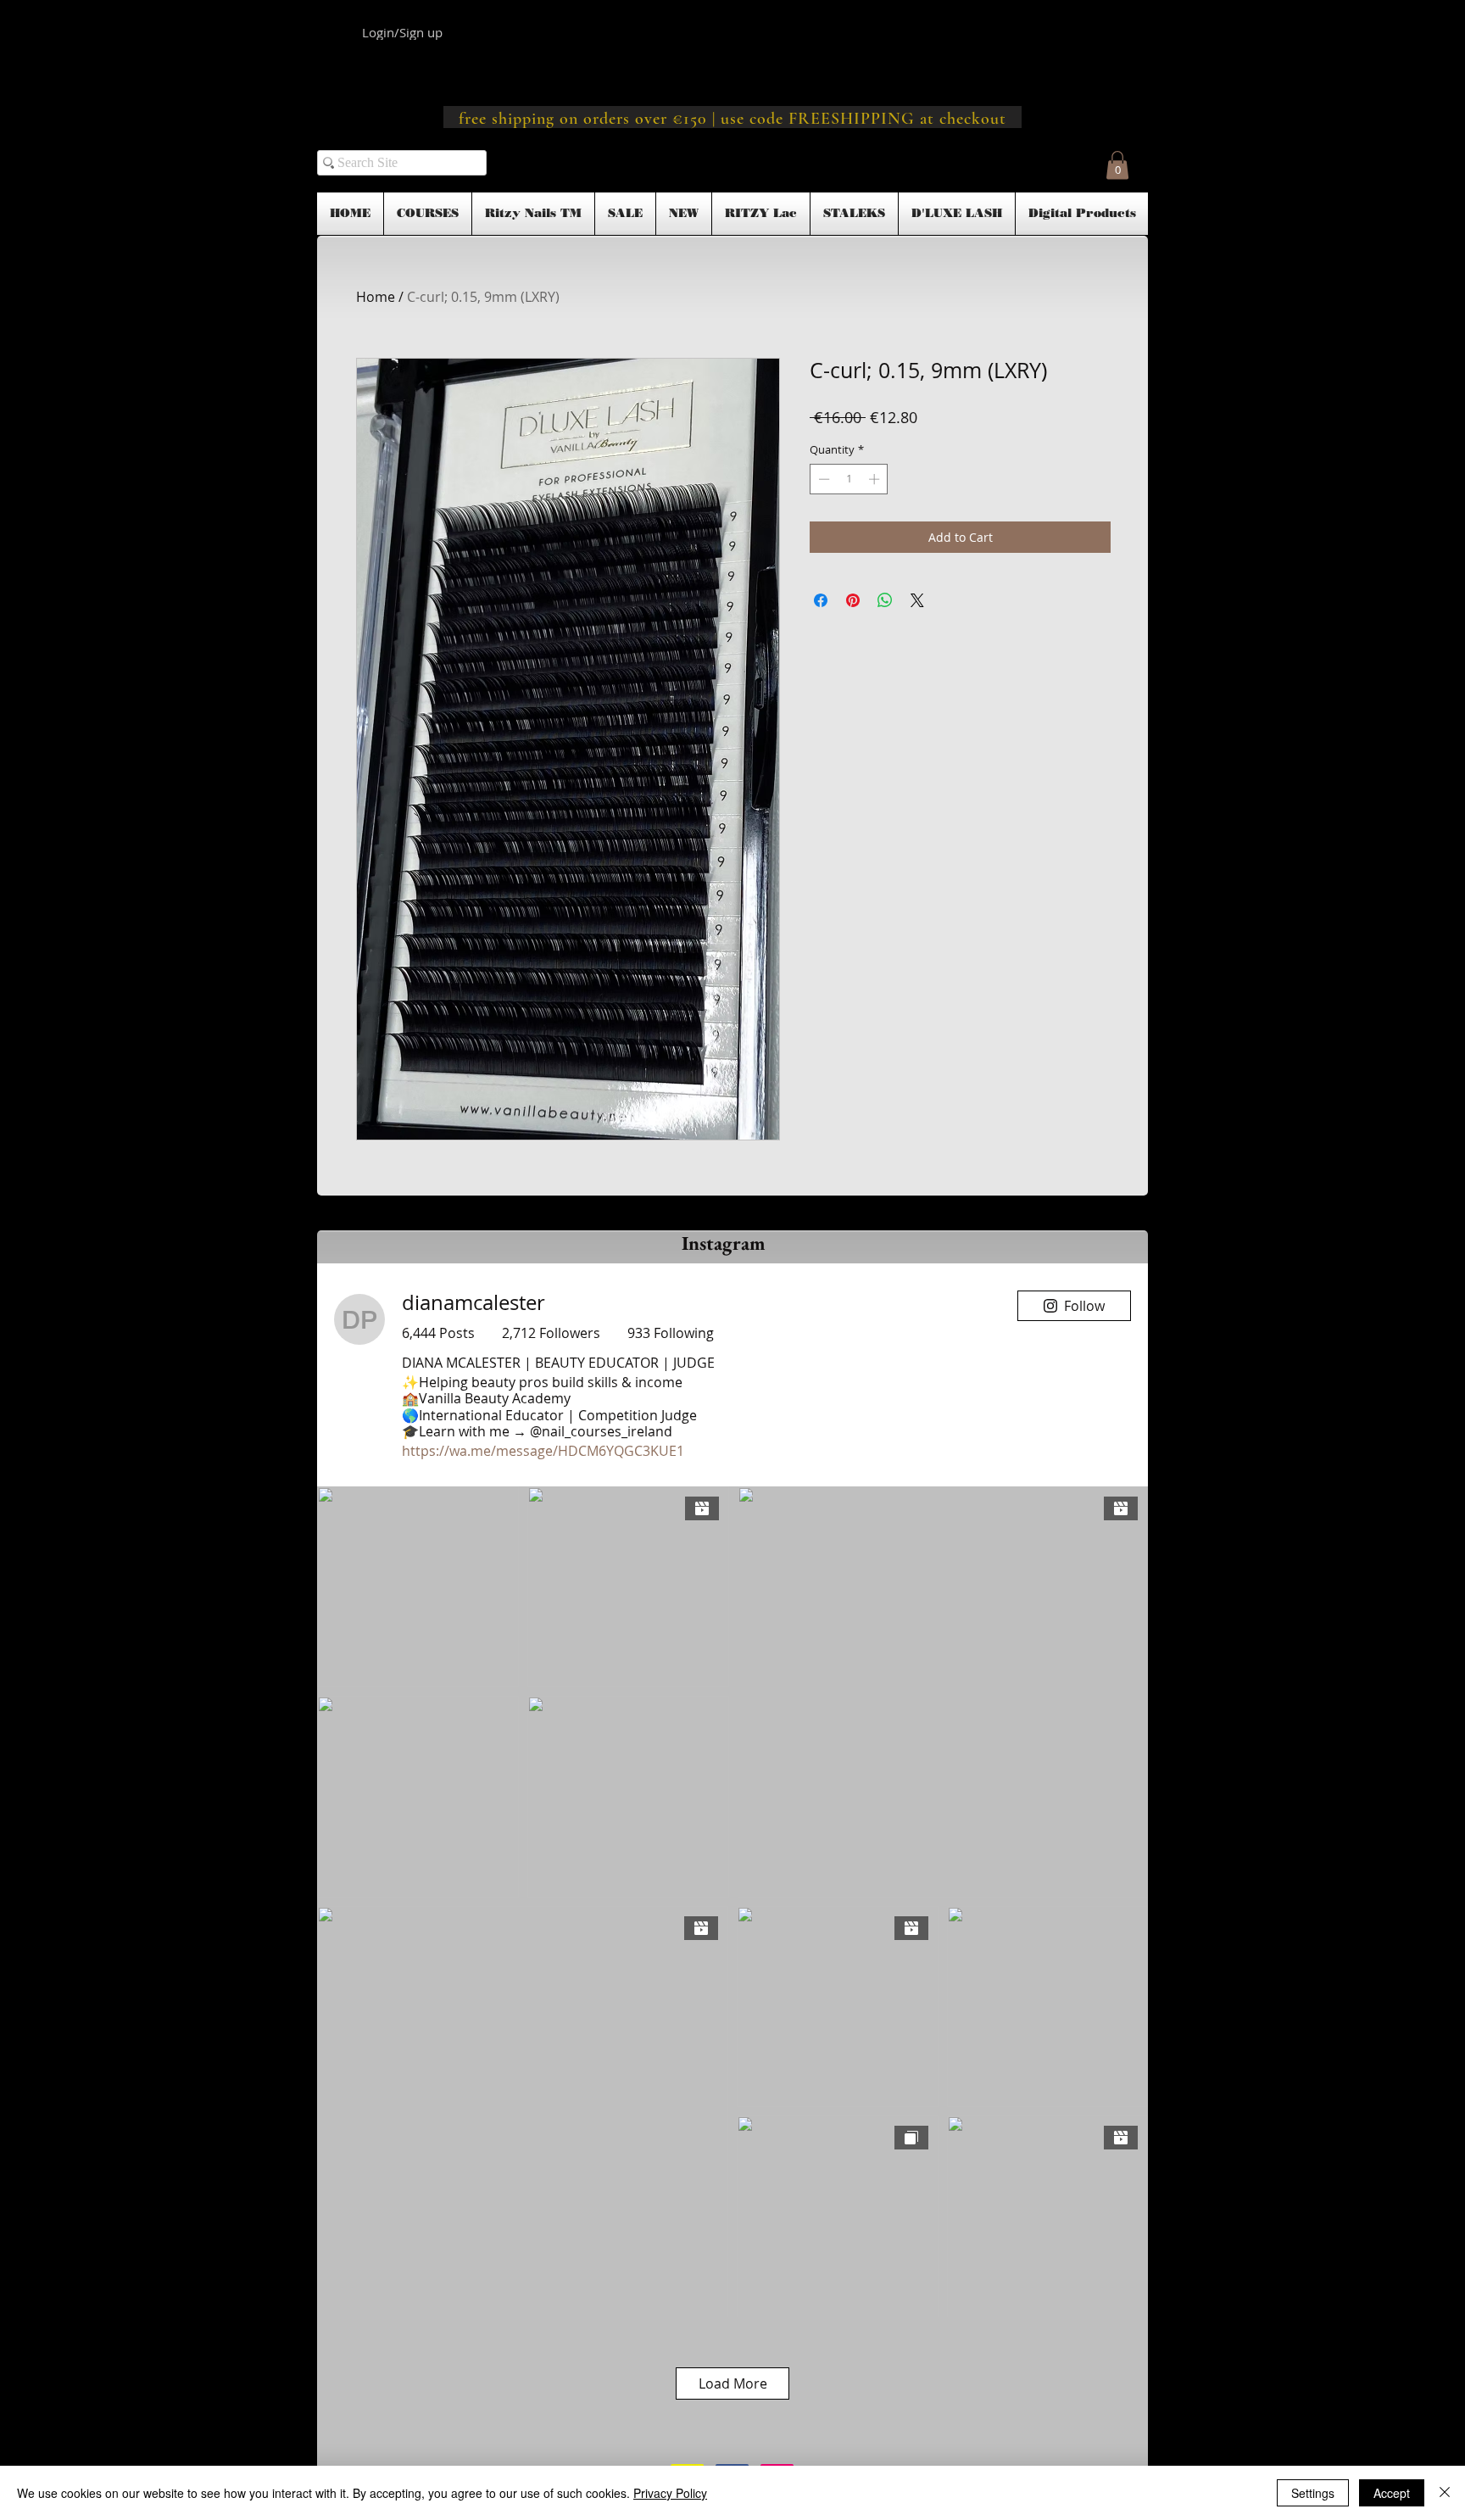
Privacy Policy (670, 2493)
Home (376, 297)
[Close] (1445, 2493)
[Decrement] (822, 479)
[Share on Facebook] (821, 600)
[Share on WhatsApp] (885, 600)
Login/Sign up (402, 32)
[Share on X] (917, 600)
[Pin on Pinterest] (853, 600)
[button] (1117, 165)
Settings (1313, 2493)
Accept (1392, 2493)
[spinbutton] (849, 479)
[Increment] (876, 479)
